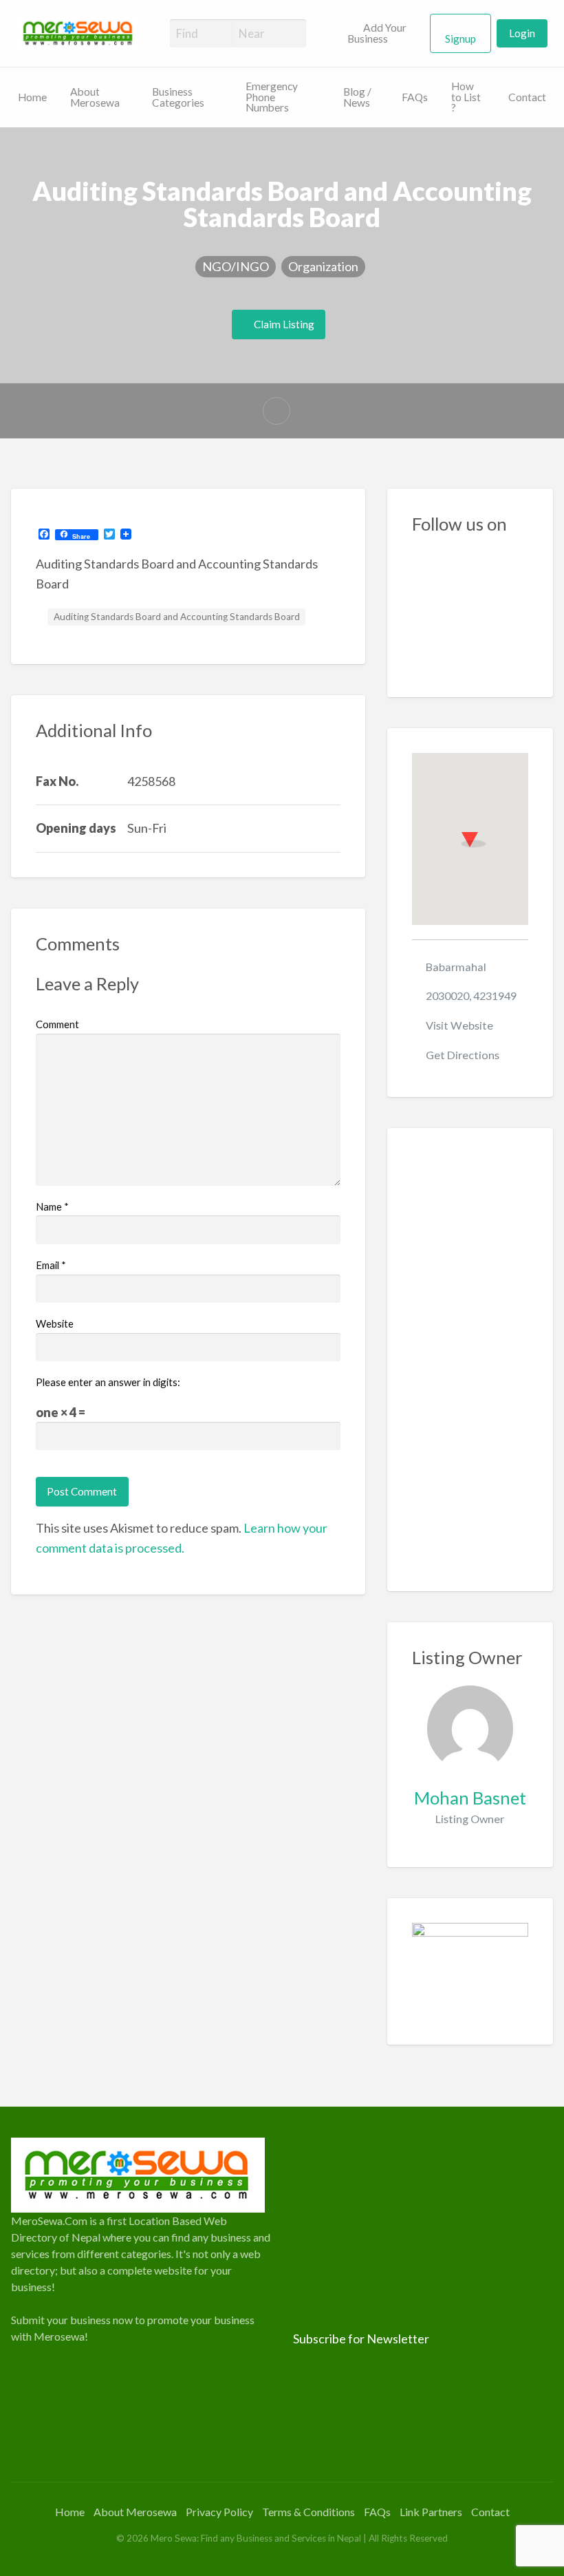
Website (55, 1323)
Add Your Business (377, 33)
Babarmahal (456, 967)
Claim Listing (283, 324)
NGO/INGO (236, 266)
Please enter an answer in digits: (108, 1382)
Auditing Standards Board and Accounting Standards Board (177, 617)
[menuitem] (383, 34)
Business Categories (178, 97)
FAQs (415, 97)
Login (522, 33)
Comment (57, 1024)
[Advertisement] (470, 1360)
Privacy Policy (219, 2512)
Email (51, 1265)
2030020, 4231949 (471, 996)
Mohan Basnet (470, 1798)
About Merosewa (95, 97)
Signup (460, 39)
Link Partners (431, 2512)
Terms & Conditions (308, 2512)
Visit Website (459, 1025)
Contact (527, 97)
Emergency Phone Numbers (272, 97)
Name (52, 1206)
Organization (323, 266)
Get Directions (463, 1055)
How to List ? (466, 97)
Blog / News (357, 97)
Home (32, 97)
